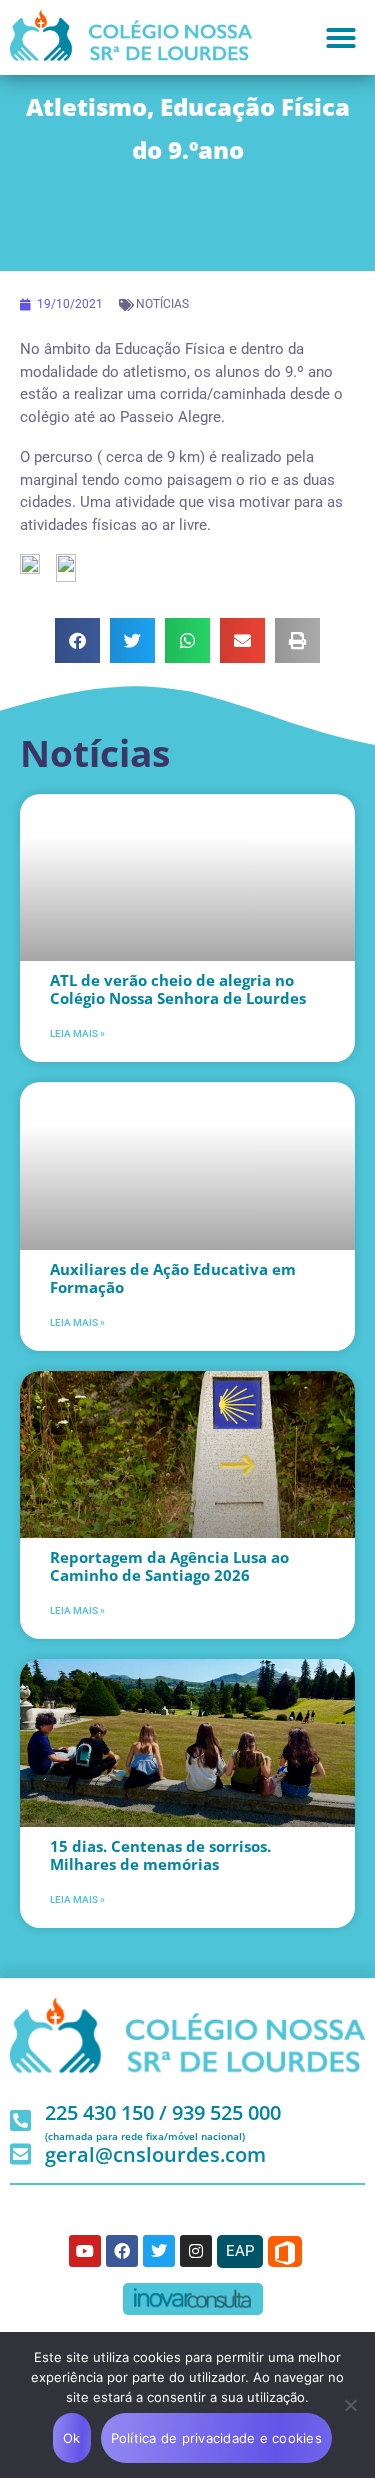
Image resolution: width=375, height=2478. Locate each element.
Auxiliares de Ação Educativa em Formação (173, 1278)
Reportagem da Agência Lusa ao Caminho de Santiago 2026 (169, 1566)
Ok (72, 2438)
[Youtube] (85, 2251)
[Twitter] (159, 2251)
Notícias (162, 304)
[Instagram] (196, 2251)
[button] (341, 38)
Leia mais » (77, 1033)
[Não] (350, 2405)
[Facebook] (122, 2251)
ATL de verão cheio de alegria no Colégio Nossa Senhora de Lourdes (178, 989)
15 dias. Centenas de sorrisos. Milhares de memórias (160, 1855)
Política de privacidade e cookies (216, 2438)
